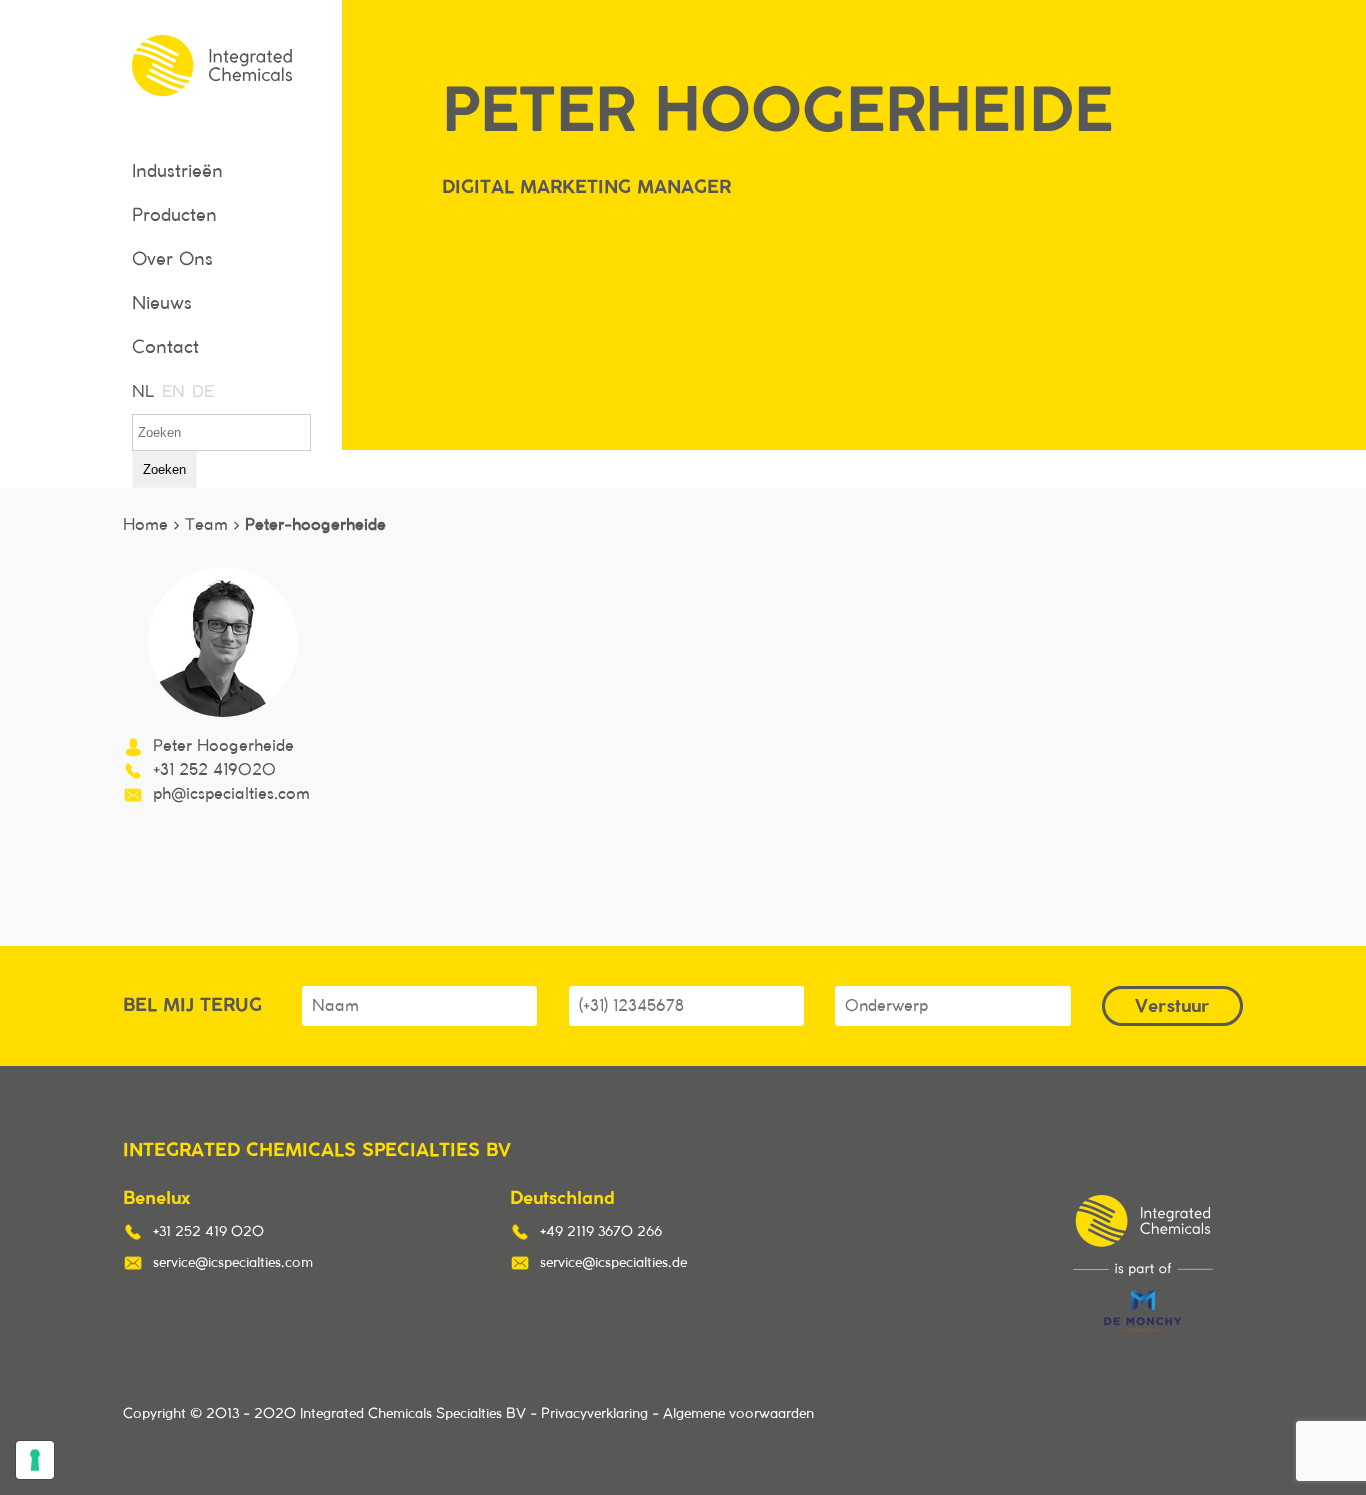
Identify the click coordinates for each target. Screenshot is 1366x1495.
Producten (174, 216)
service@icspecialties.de (613, 1263)
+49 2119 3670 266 (601, 1232)
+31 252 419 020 (208, 1232)
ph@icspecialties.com (231, 794)
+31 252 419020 (214, 770)
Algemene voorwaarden (738, 1414)
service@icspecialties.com (233, 1263)
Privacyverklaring (594, 1414)
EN (172, 392)
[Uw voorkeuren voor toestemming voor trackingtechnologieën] (35, 1460)
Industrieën (177, 172)
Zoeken (164, 469)
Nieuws (162, 304)
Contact (165, 348)
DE (202, 392)
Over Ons (172, 260)
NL (142, 392)
